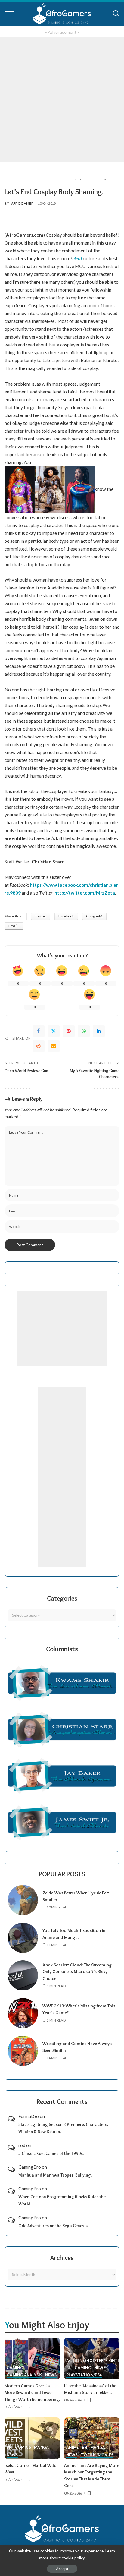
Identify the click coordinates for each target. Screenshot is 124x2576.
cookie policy (73, 2558)
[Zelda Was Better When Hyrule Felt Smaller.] (23, 1900)
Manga (42, 2448)
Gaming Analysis (24, 2375)
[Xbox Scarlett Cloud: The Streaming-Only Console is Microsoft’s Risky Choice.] (23, 1975)
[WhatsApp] (84, 1031)
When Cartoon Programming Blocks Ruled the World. (62, 2200)
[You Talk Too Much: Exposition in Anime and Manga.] (23, 1938)
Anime (73, 2448)
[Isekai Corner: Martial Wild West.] (32, 2438)
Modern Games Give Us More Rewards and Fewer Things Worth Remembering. (32, 2393)
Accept (62, 2569)
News (51, 2375)
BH (69, 2368)
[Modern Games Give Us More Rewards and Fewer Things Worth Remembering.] (32, 2359)
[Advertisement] (62, 99)
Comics (23, 2448)
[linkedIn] (99, 1031)
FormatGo (29, 2116)
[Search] (116, 14)
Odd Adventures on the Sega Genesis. (53, 2226)
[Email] (54, 1046)
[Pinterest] (69, 1031)
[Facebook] (39, 1031)
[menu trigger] (12, 14)
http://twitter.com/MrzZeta (85, 893)
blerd (77, 258)
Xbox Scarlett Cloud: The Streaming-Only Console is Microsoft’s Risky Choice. (78, 1972)
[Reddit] (39, 1046)
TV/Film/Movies (97, 2455)
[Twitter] (54, 1031)
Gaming (15, 2368)
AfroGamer (22, 203)
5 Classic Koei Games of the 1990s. (51, 2153)
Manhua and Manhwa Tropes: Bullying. (55, 2175)
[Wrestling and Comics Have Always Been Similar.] (23, 2051)
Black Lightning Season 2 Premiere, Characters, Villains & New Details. (63, 2128)
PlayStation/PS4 (84, 2375)
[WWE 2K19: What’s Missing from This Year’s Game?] (23, 2013)
